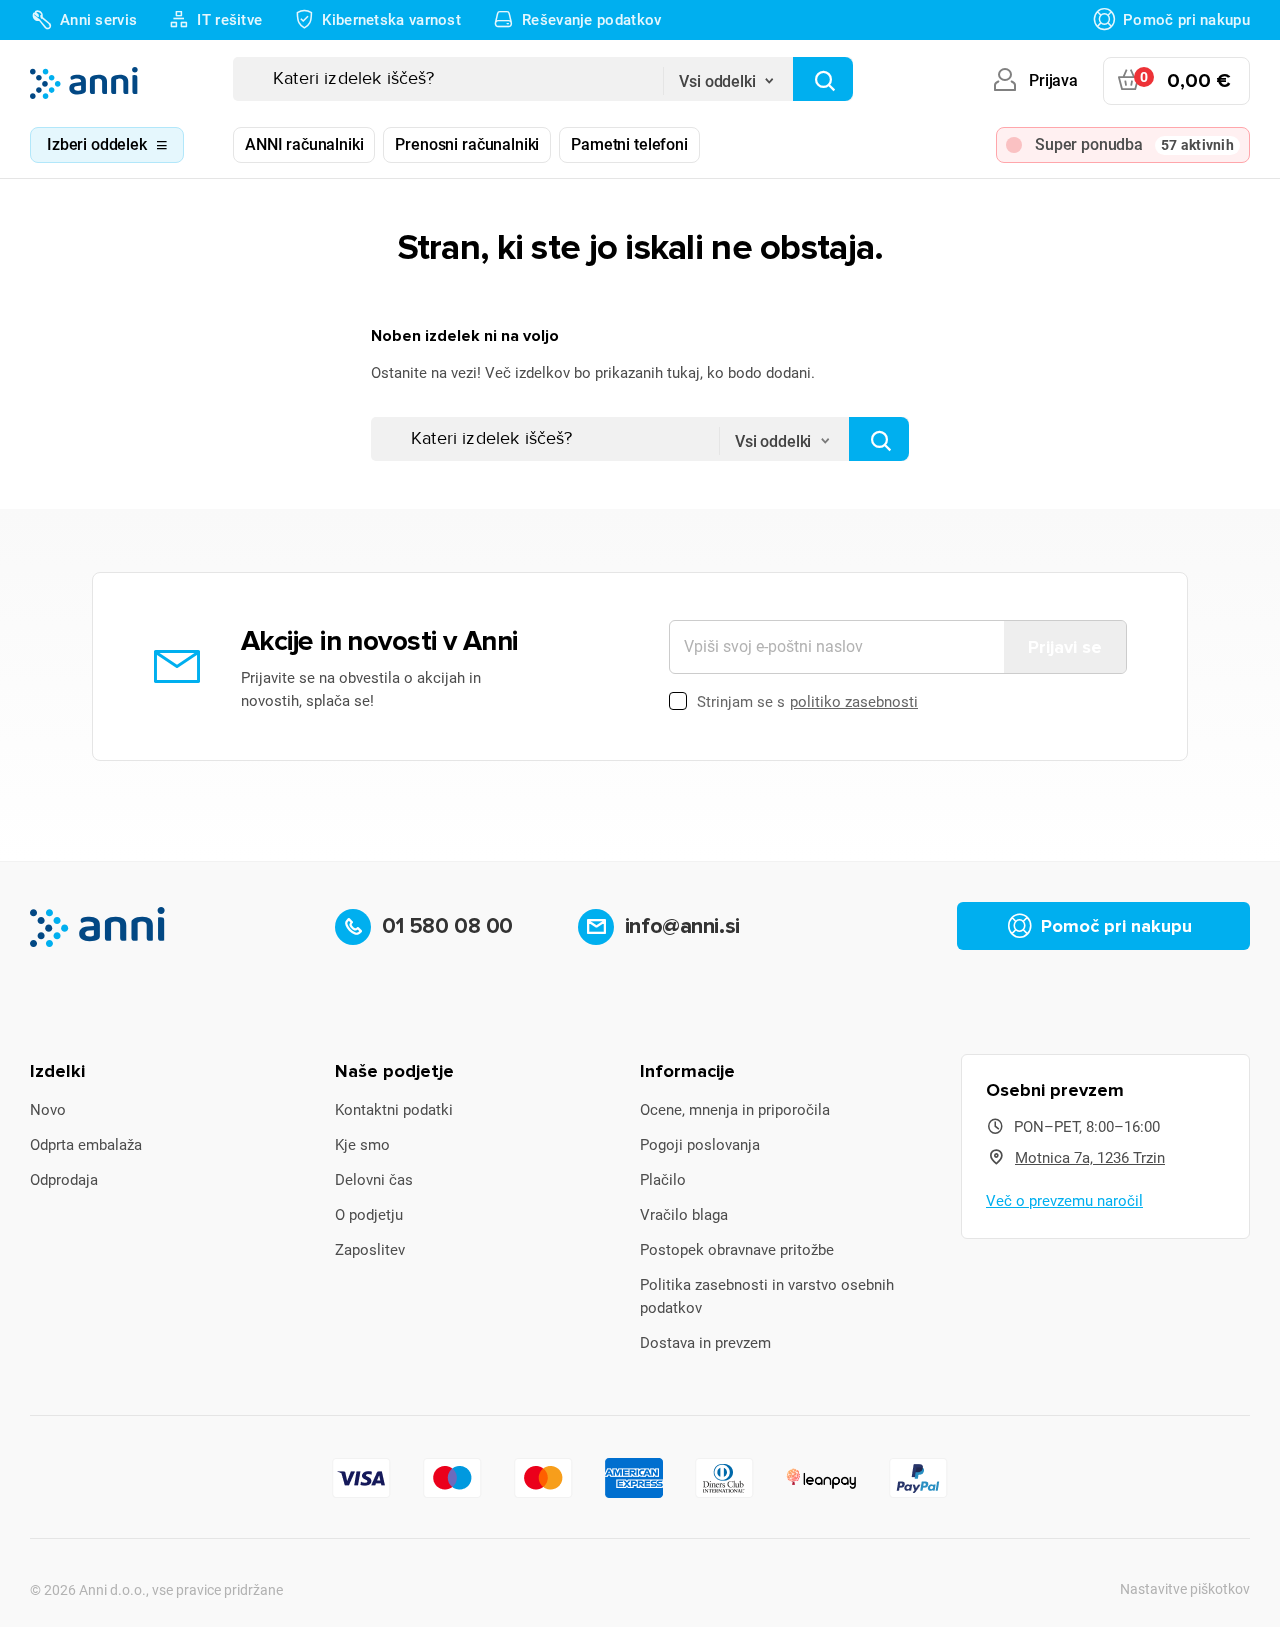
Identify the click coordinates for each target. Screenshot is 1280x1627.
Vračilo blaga (684, 1215)
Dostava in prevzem (705, 1343)
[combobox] (728, 75)
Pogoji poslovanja (700, 1145)
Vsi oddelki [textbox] (717, 81)
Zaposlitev (370, 1250)
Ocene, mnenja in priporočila (735, 1110)
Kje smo (362, 1145)
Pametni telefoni (629, 144)
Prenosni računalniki (467, 144)
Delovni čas (374, 1180)
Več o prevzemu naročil (1064, 1201)
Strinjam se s (807, 702)
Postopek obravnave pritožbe (737, 1250)
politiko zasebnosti (854, 702)
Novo (48, 1110)
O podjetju (369, 1215)
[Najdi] (823, 79)
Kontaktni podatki (394, 1110)
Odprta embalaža (86, 1145)
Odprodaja (64, 1180)
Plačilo (663, 1180)
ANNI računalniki (304, 144)
